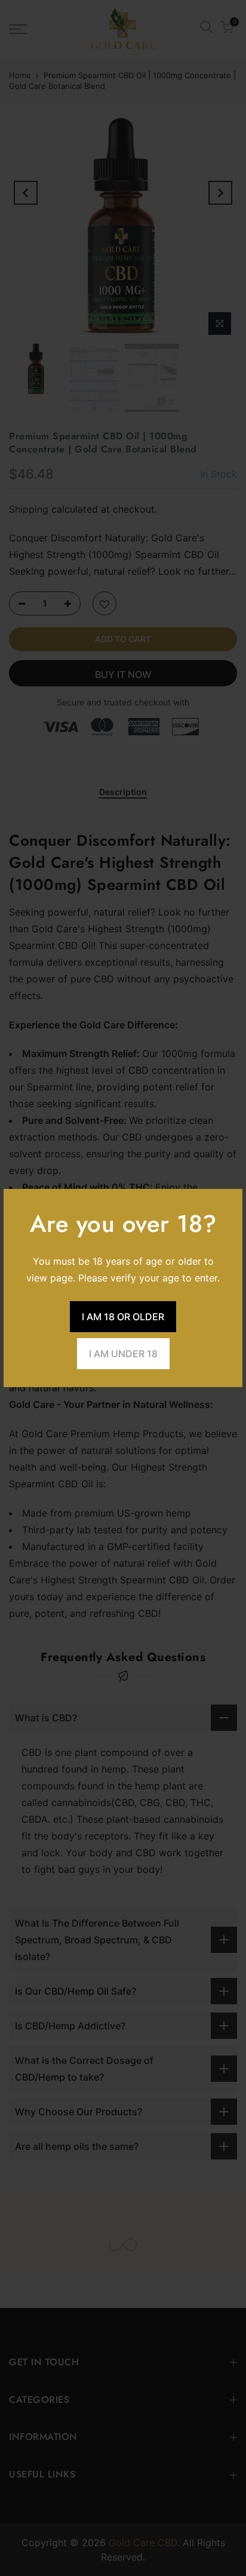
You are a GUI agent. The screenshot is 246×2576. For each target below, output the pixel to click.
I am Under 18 (123, 1354)
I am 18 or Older (123, 1317)
